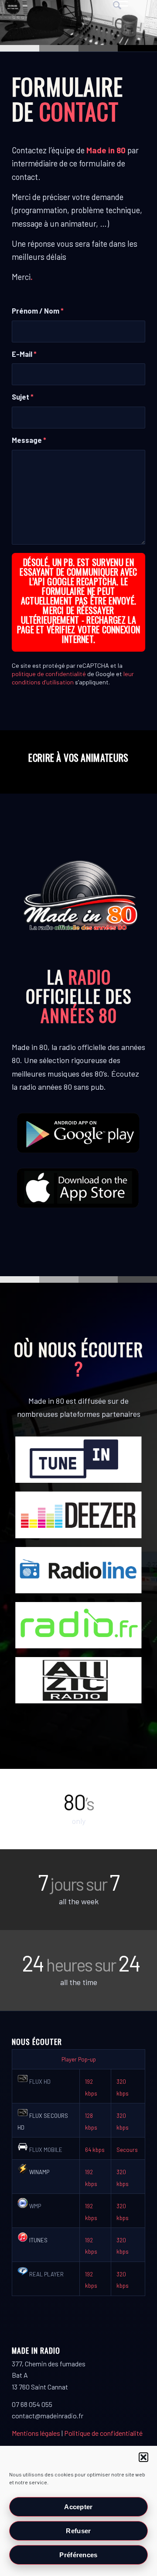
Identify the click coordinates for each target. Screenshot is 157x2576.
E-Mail (24, 354)
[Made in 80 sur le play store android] (78, 1133)
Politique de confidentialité (103, 2433)
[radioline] (78, 1570)
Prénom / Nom (38, 311)
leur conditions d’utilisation (73, 678)
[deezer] (78, 1515)
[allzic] (78, 1680)
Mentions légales (36, 2433)
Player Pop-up (79, 2059)
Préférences (78, 2555)
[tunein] (78, 1460)
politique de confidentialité (49, 674)
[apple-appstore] (78, 1188)
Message (29, 440)
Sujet (23, 397)
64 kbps (95, 2150)
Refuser (78, 2531)
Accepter (78, 2507)
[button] (143, 2457)
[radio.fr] (78, 1625)
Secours (127, 2150)
